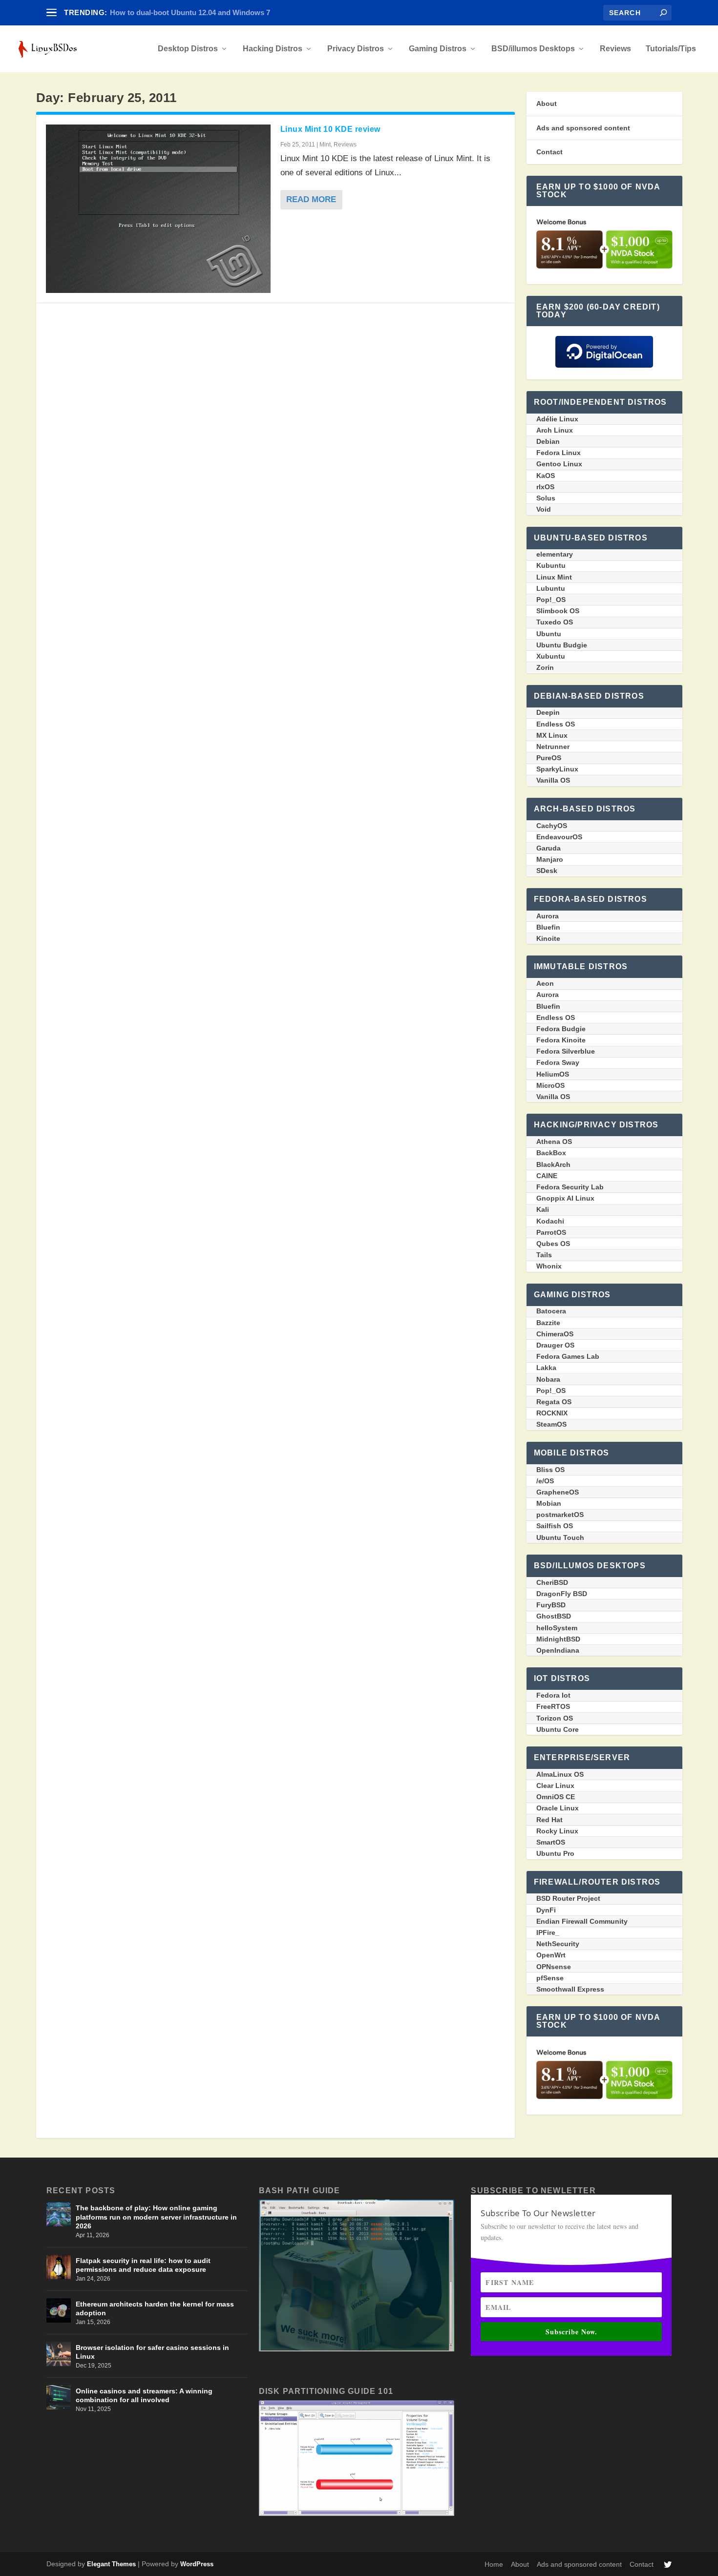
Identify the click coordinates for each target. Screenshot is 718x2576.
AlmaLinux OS (560, 1774)
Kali (543, 1209)
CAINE (547, 1176)
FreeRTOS (553, 1706)
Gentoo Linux (559, 464)
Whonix (549, 1266)
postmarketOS (560, 1515)
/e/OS (545, 1481)
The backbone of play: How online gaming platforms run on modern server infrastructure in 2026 (156, 2217)
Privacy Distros (356, 49)
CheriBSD (552, 1582)
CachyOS (552, 826)
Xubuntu (551, 656)
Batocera (551, 1311)
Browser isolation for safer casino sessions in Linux (152, 2352)
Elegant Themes (111, 2564)
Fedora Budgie (561, 1029)
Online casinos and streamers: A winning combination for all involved (144, 2395)
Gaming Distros (438, 49)
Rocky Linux (557, 1831)
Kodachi (550, 1221)
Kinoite (548, 938)
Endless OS (556, 724)
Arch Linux (555, 430)
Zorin (545, 667)
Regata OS (554, 1402)
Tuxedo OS (555, 622)
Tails (544, 1255)
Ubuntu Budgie (562, 645)
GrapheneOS (558, 1492)
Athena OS (554, 1142)
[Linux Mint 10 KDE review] (158, 209)
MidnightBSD (558, 1639)
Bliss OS (550, 1470)
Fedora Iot (553, 1695)
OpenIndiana (558, 1650)
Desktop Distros (188, 49)
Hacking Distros (273, 49)
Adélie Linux (557, 419)
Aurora (548, 916)
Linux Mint (554, 577)
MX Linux (552, 735)
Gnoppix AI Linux (565, 1198)
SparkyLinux (557, 769)
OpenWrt (551, 1955)
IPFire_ (548, 1932)
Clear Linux (555, 1786)
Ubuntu (549, 634)
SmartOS (551, 1842)
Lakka (546, 1368)
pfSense (550, 1978)
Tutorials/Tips (671, 49)
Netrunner (553, 747)
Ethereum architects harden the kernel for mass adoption (155, 2308)
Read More (311, 199)
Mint (325, 145)
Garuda (549, 848)
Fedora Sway (558, 1062)
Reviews (615, 49)
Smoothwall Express (570, 1989)
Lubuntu (551, 588)
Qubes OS (553, 1244)
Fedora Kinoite (561, 1040)
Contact (549, 152)
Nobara (548, 1379)
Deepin (548, 712)
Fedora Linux (559, 453)
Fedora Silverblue (566, 1051)
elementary (555, 554)
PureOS (549, 758)
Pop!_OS (551, 600)
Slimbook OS (558, 611)
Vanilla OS (553, 780)
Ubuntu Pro (555, 1853)
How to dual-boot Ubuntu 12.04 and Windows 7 (190, 12)
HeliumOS (553, 1074)
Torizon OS (555, 1718)
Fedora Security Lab (570, 1187)
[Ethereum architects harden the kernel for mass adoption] (59, 2310)
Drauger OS (555, 1345)
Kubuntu (551, 565)
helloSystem (557, 1628)
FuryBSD (551, 1605)
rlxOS (545, 487)
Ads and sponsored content (583, 128)
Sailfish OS (555, 1526)
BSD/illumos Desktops (533, 49)
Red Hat (549, 1820)
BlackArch (553, 1164)
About (547, 104)
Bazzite (548, 1323)
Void (544, 509)
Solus (546, 498)
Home (494, 2564)
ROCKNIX (552, 1413)
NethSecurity (558, 1944)
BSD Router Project (568, 1898)
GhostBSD (554, 1616)
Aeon (545, 983)
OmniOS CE (556, 1797)
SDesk (547, 871)
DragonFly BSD (562, 1594)
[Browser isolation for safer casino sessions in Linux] (59, 2354)
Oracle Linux (558, 1808)
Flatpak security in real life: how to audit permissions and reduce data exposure (143, 2265)
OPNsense (554, 1967)
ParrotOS (551, 1232)
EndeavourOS (559, 837)
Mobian (549, 1503)
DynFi (546, 1910)
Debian (548, 441)
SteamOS (551, 1424)
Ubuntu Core (558, 1729)
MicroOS (550, 1085)
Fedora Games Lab (568, 1356)
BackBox (551, 1153)
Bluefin (548, 927)
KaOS (546, 476)
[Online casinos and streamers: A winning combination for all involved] (59, 2397)
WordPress (197, 2564)
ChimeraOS (555, 1334)
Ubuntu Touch (560, 1537)
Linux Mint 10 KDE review (330, 129)
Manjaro (550, 859)
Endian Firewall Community (582, 1921)
